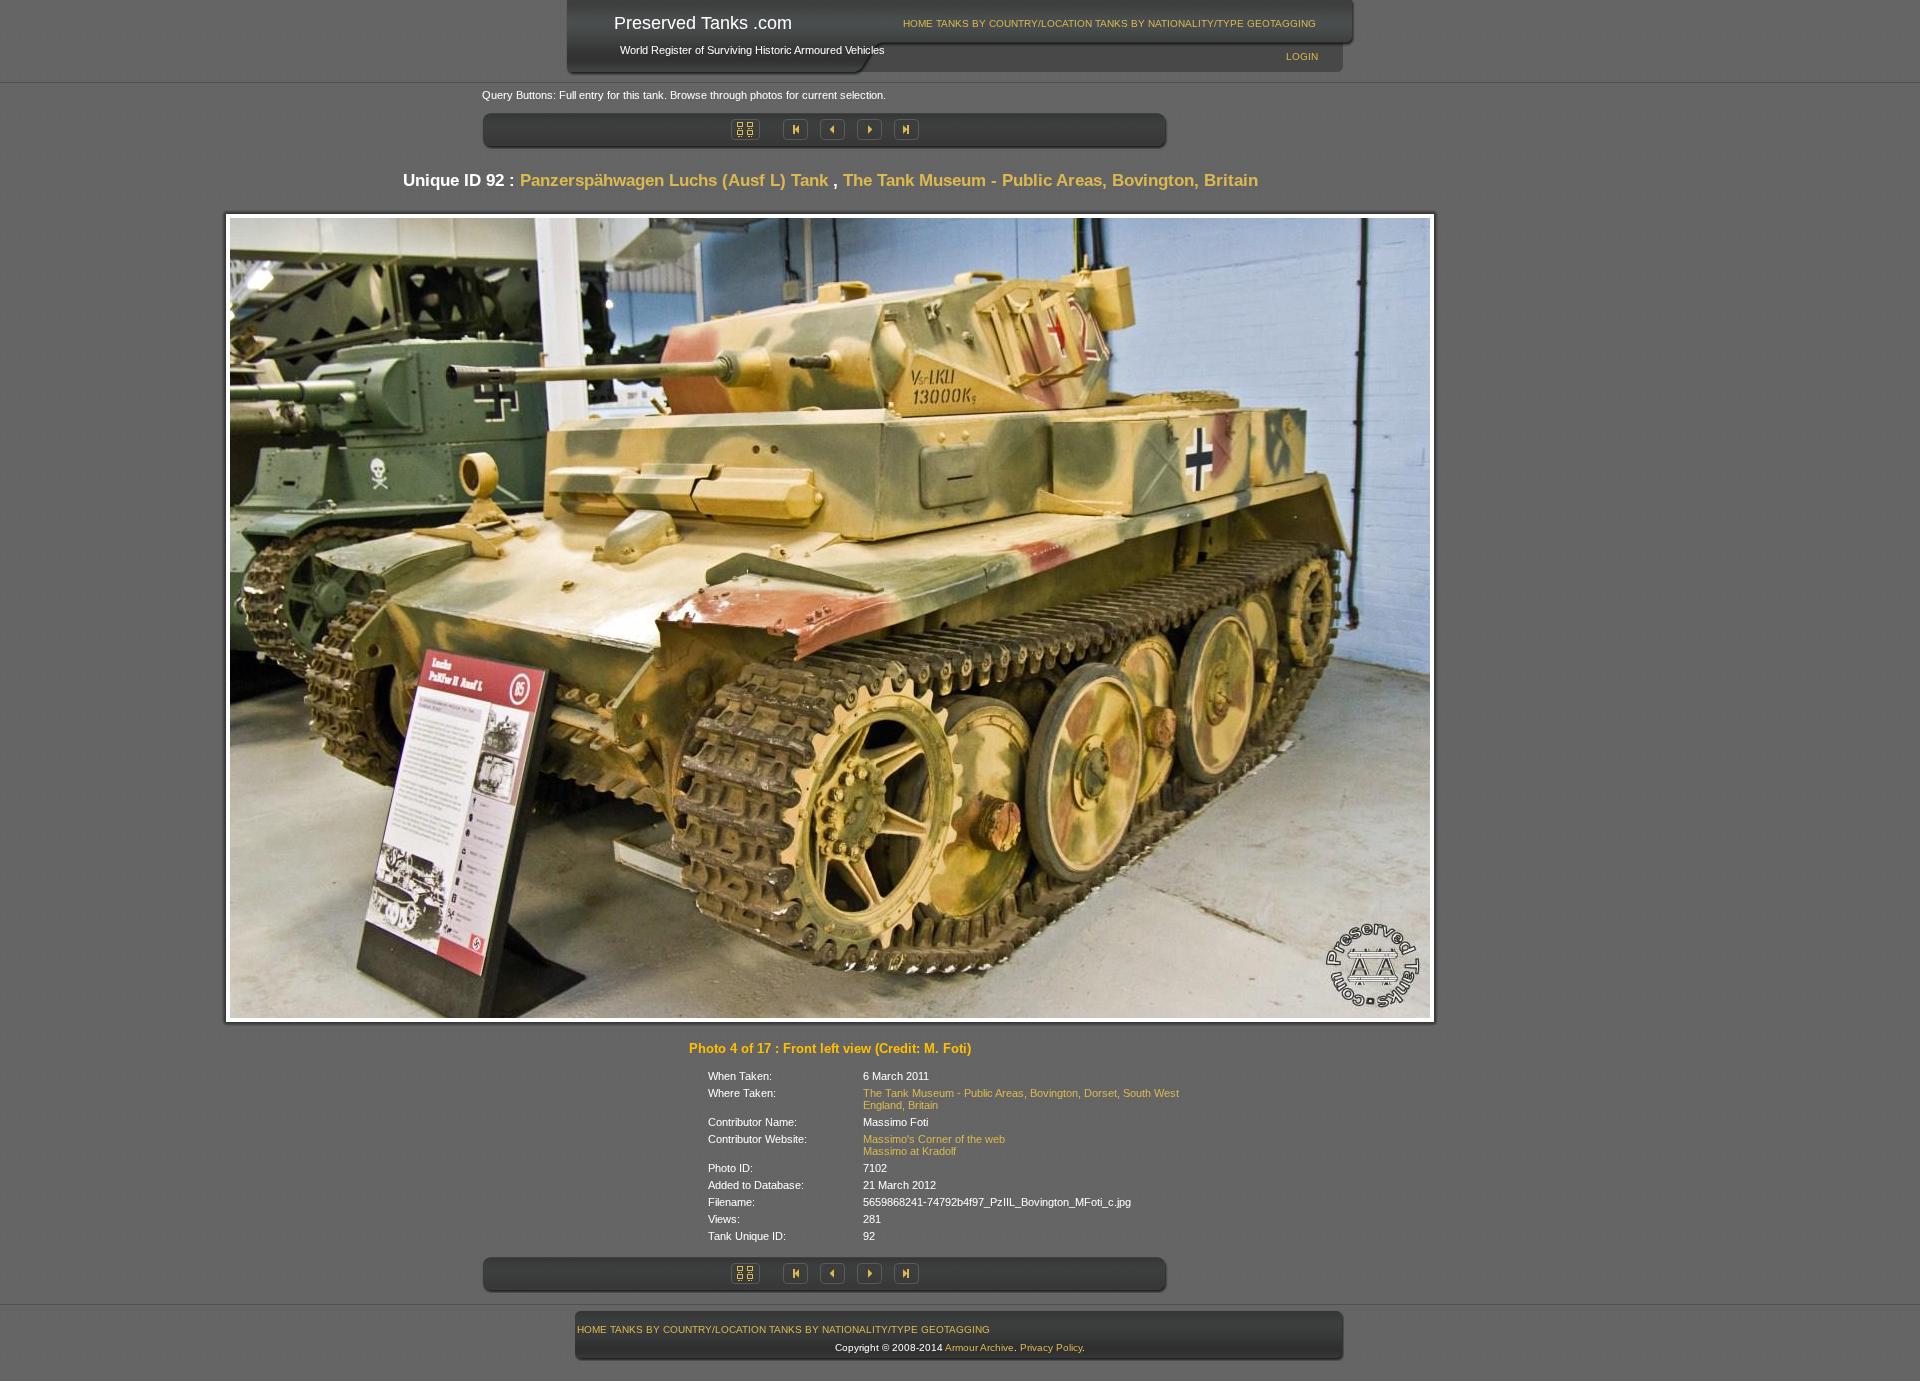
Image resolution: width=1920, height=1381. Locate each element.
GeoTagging (1281, 23)
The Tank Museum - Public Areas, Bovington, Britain (1050, 180)
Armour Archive (979, 1347)
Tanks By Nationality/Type (1169, 23)
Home (918, 23)
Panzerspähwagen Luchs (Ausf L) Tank (674, 180)
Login (1302, 56)
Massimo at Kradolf (909, 1151)
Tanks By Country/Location (1014, 23)
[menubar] (1110, 23)
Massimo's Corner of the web (934, 1139)
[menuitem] (918, 23)
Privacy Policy (1051, 1347)
